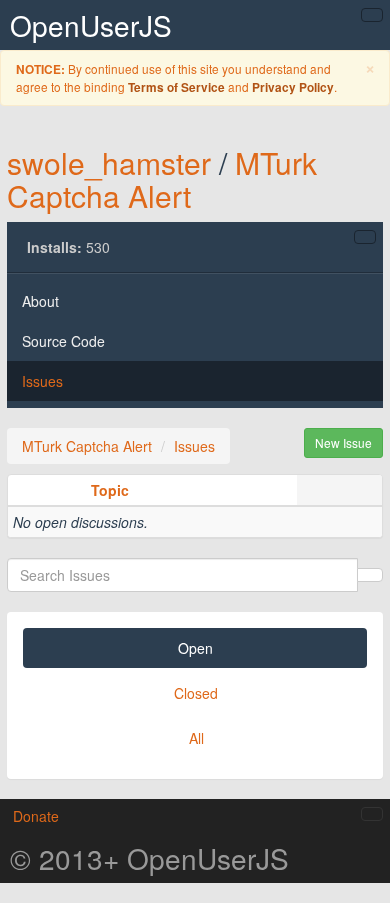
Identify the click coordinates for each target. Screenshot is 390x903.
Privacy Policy (293, 87)
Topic (110, 490)
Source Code (63, 341)
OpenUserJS (91, 25)
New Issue (343, 442)
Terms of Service (176, 87)
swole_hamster (109, 162)
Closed (196, 693)
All (196, 738)
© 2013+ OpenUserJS (149, 858)
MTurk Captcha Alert (162, 179)
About (40, 301)
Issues (42, 381)
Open (195, 648)
